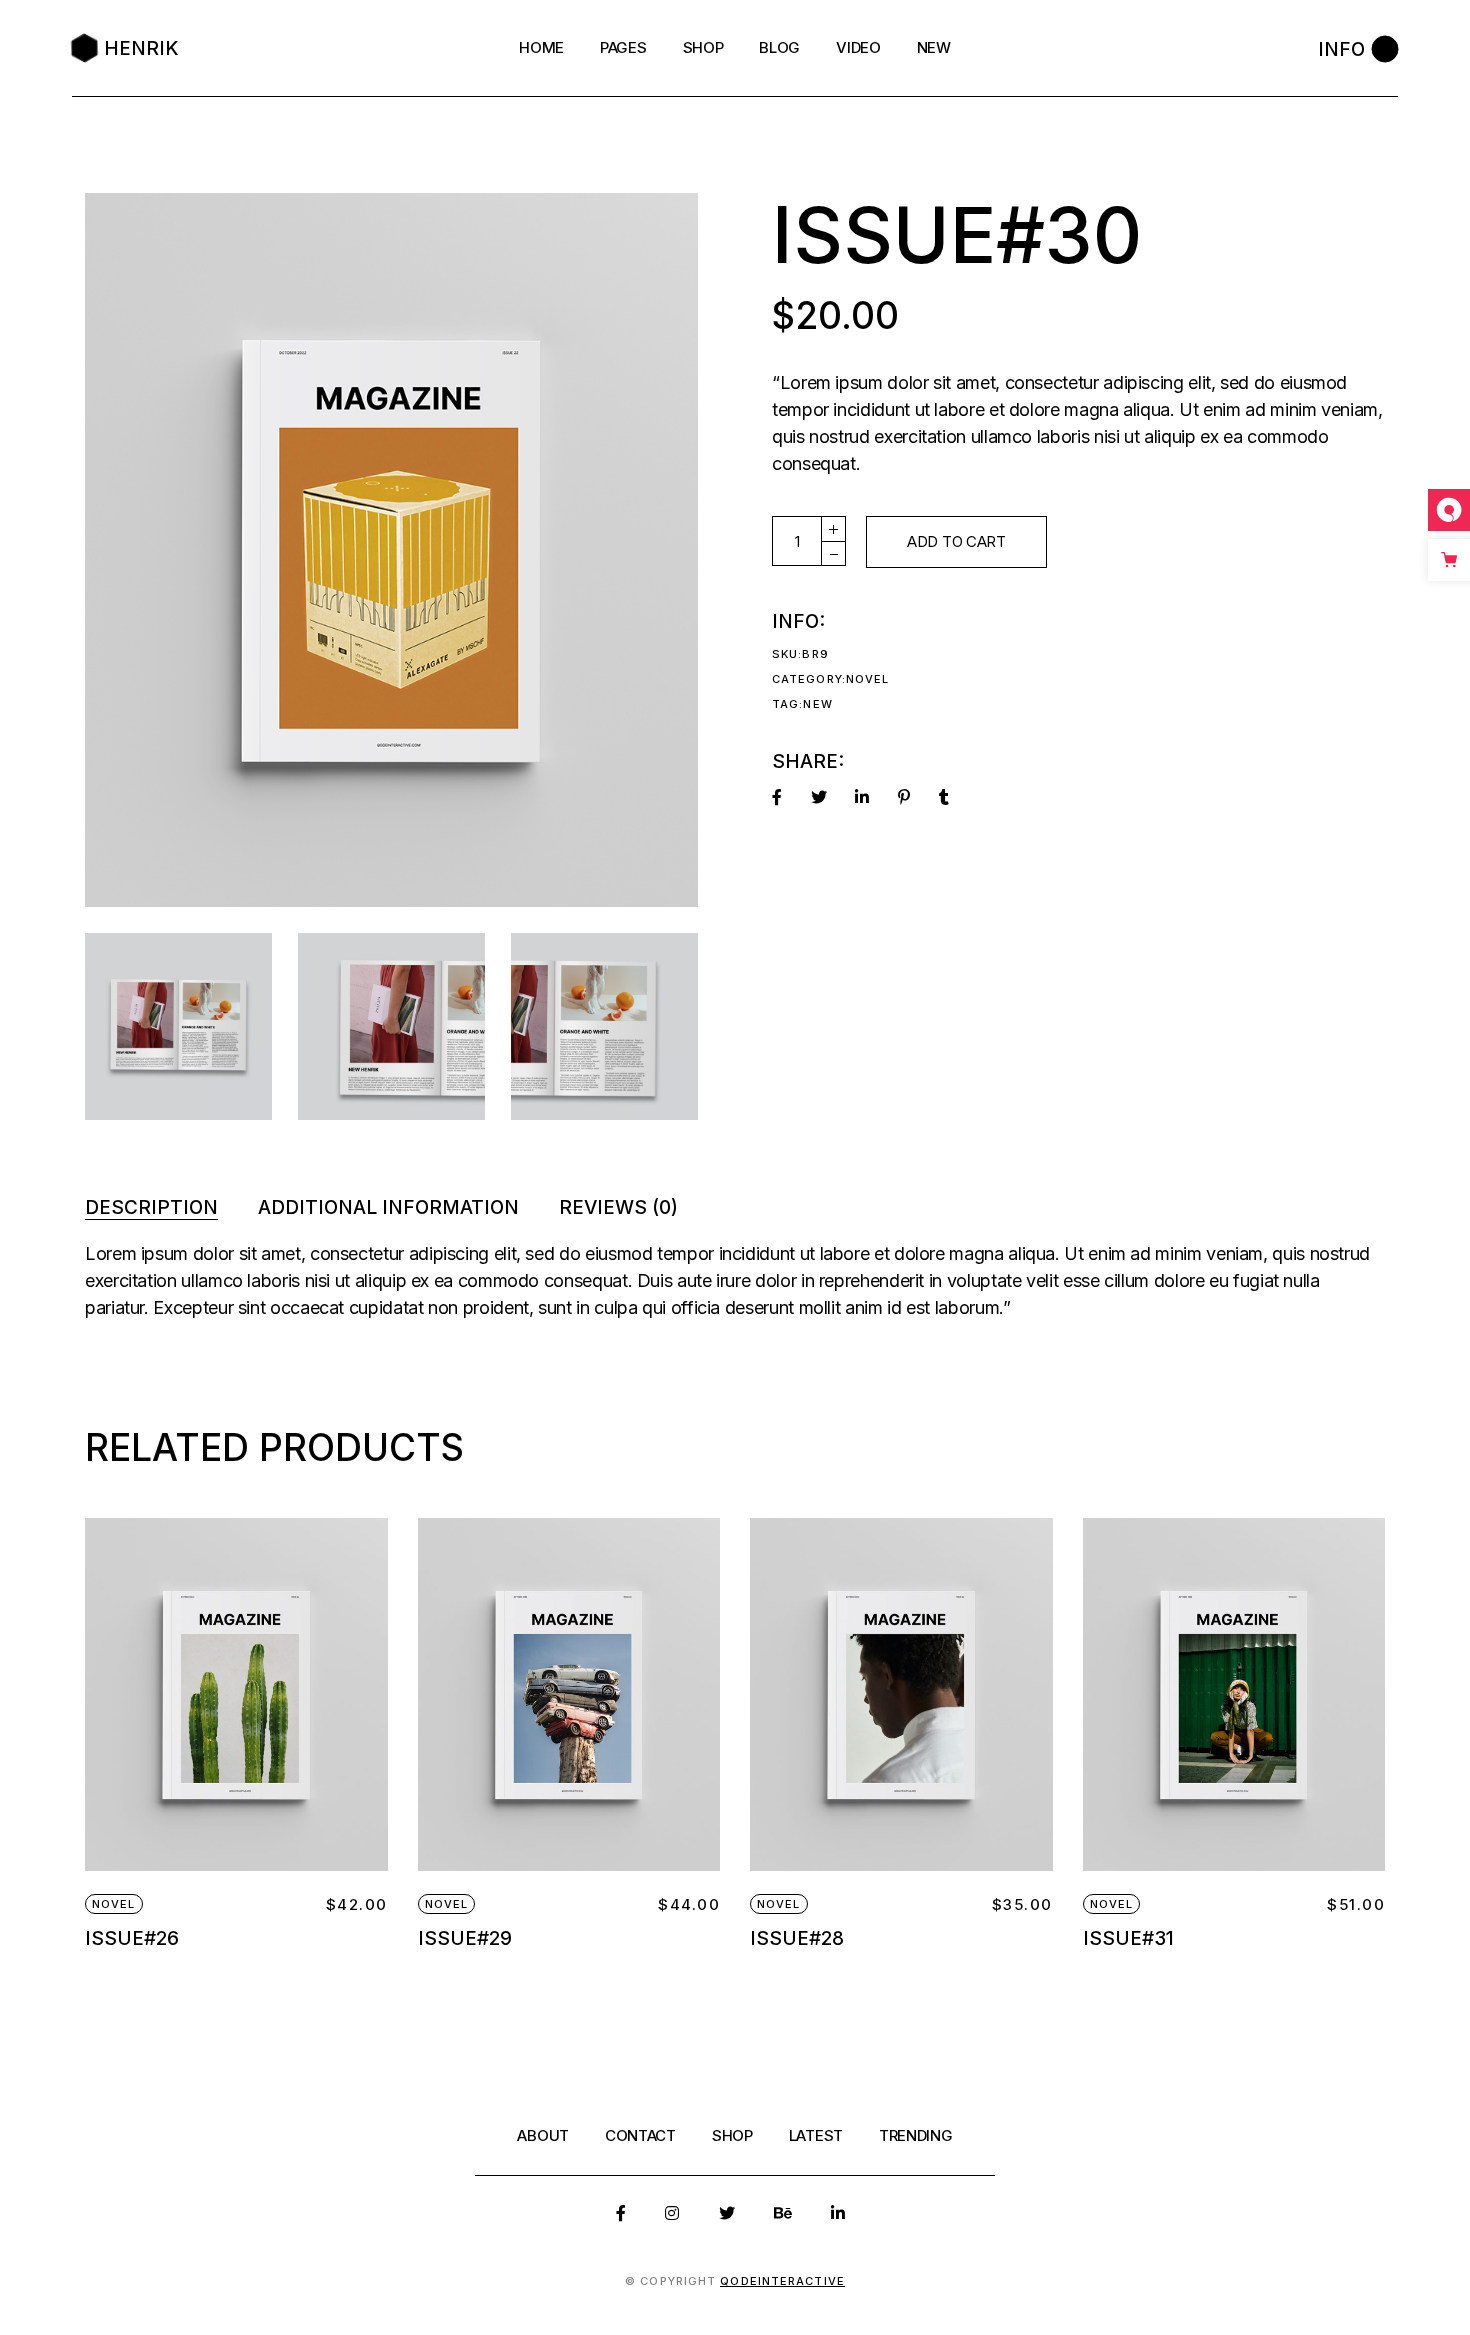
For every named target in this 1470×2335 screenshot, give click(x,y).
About (543, 2135)
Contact (640, 2135)
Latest (816, 2135)
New (817, 704)
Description (151, 1207)
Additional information (388, 1207)
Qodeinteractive (782, 2281)
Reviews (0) (618, 1207)
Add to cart (956, 541)
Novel (868, 679)
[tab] (151, 1207)
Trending (916, 2135)
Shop (732, 2135)
